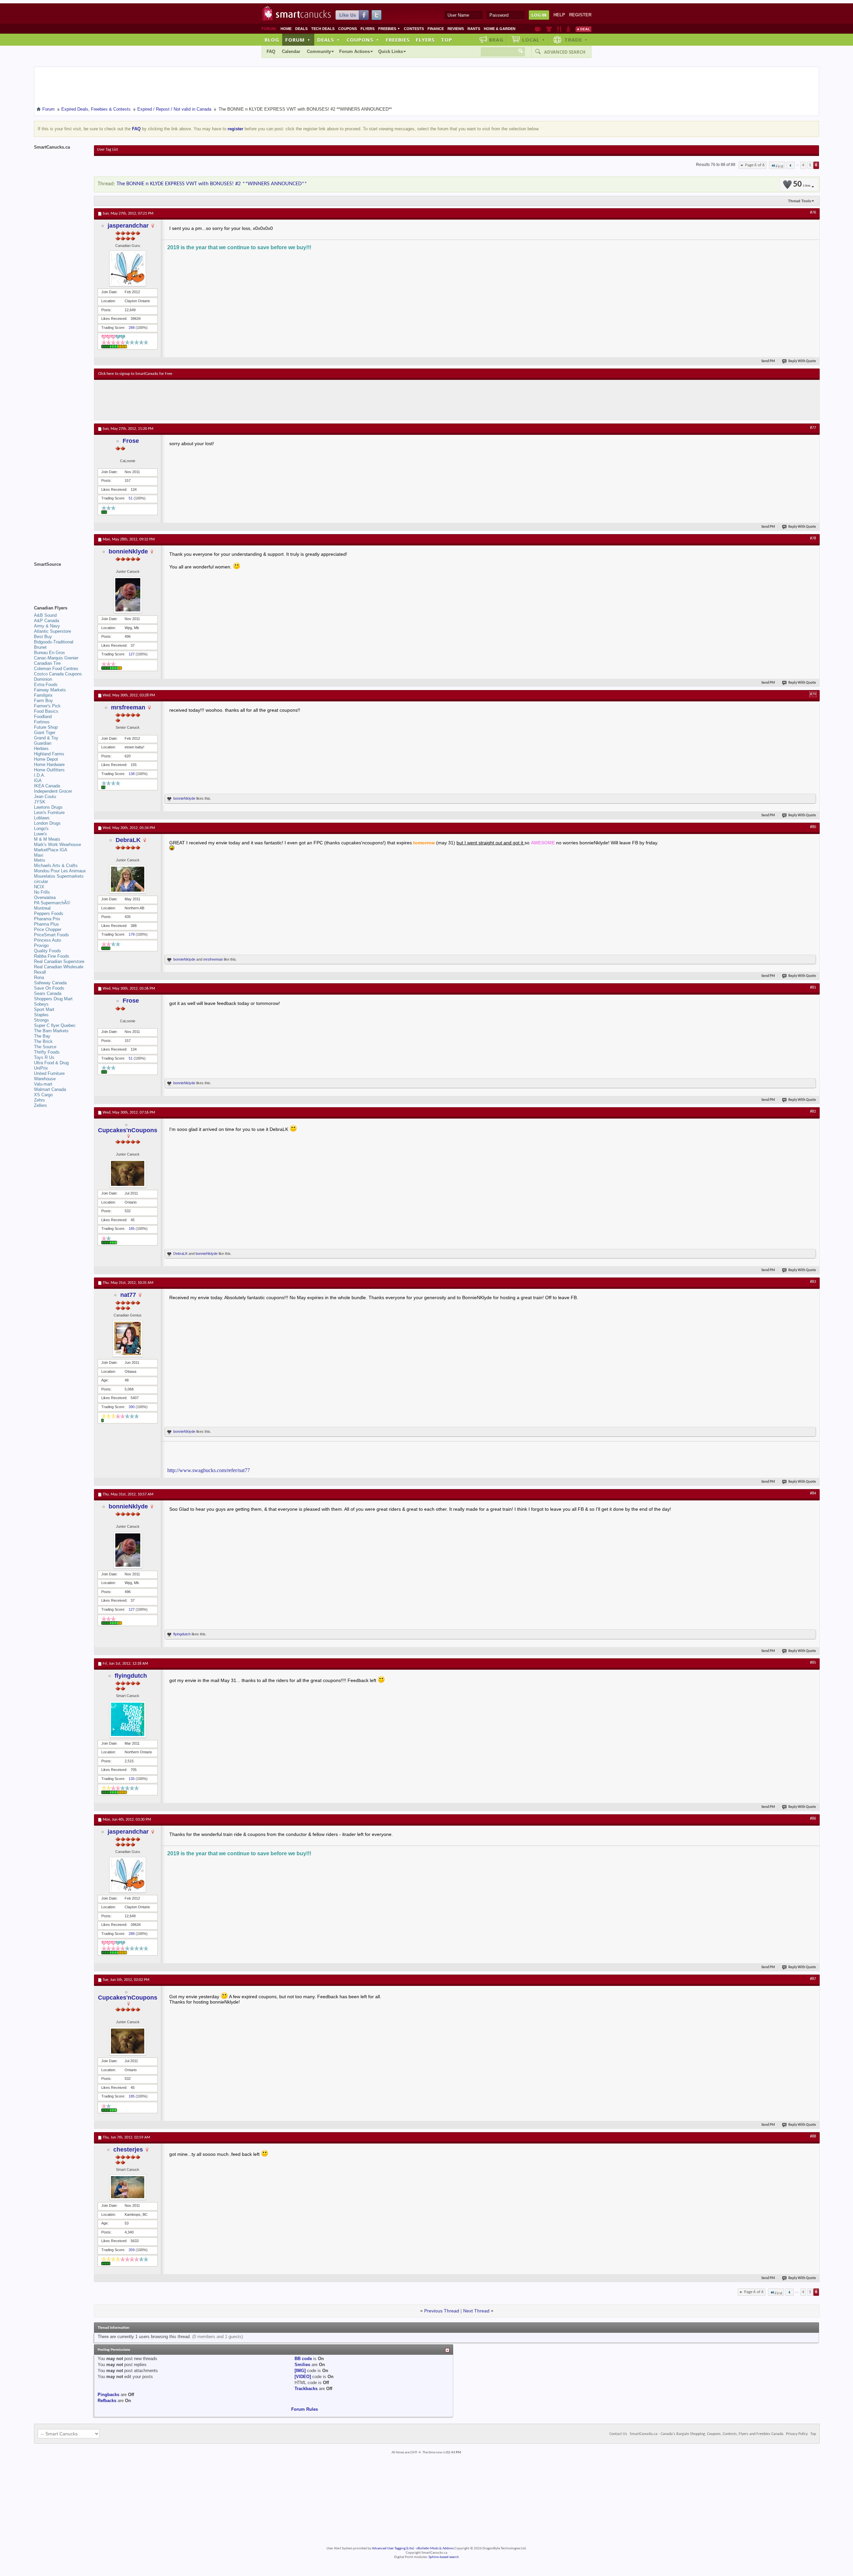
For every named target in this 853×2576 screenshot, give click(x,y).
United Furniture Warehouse (49, 1076)
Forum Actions (355, 51)
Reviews (456, 29)
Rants (474, 29)
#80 (813, 827)
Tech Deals (323, 29)
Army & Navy (47, 626)
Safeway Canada (50, 983)
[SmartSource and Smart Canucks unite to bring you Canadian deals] (61, 579)
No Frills (42, 892)
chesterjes (128, 2149)
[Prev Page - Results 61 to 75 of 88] (791, 165)
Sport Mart (44, 1009)
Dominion (43, 679)
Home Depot (46, 759)
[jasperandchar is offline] (128, 268)
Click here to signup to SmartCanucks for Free (135, 374)
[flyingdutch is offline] (128, 1719)
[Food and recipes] (559, 29)
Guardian (43, 743)
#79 (813, 694)
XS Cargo (43, 1095)
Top (446, 40)
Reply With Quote (802, 361)
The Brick (43, 1041)
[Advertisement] (221, 400)
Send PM (768, 361)
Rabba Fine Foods (52, 956)
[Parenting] (568, 29)
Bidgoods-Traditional (54, 642)
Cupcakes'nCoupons (128, 1130)
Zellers (40, 1105)
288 (132, 328)
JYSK (40, 802)
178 (132, 934)
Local (534, 40)
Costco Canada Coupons (58, 674)
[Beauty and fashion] (549, 29)
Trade (576, 40)
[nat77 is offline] (128, 1338)
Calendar (291, 51)
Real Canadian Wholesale (59, 967)
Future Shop (46, 727)
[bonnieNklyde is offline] (128, 595)
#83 (813, 1282)
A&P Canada (46, 621)
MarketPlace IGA (51, 850)
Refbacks (107, 2401)
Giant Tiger (45, 733)
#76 (813, 213)
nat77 (128, 1295)
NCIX (39, 887)
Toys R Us (44, 1057)
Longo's (41, 829)
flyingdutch (182, 1634)
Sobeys (41, 1004)
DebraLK (128, 840)
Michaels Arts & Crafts (56, 865)
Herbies (41, 749)
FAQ (271, 51)
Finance (436, 29)
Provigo (41, 945)
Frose (131, 441)
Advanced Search (565, 52)
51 (131, 498)
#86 (813, 1819)
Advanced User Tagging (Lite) (393, 2549)
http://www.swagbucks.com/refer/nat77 (209, 1470)
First (780, 166)
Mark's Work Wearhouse (57, 845)
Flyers (368, 29)
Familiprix (43, 695)
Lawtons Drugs (48, 807)
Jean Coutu (45, 797)
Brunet (40, 647)
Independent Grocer (53, 791)
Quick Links (391, 51)
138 (132, 774)
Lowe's (40, 834)
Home (286, 29)
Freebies (389, 29)
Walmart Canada (50, 1089)
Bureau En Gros (49, 653)
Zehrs (39, 1100)
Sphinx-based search (444, 2557)
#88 (813, 2137)
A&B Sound (45, 615)
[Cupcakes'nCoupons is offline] (128, 1173)
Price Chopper (48, 929)
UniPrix (41, 1068)
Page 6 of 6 (755, 165)
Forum (298, 40)
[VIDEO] (303, 2377)
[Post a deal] (583, 29)
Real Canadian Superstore (59, 961)
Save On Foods (49, 988)
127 (132, 654)
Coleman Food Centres (56, 669)
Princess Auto (47, 940)
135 (132, 1779)
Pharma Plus (46, 924)
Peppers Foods (49, 913)
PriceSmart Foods (51, 935)
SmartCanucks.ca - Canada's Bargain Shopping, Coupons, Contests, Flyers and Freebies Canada (707, 2434)
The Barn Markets (51, 1031)
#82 (813, 1112)
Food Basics (46, 711)
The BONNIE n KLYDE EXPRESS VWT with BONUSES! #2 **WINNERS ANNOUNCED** (212, 184)
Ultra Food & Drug (51, 1063)
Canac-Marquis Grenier (56, 658)
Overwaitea (45, 897)
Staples (41, 1015)
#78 (813, 538)
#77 (813, 428)
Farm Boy (43, 701)
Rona (39, 977)
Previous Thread (442, 2311)
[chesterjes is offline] (128, 2187)
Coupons (348, 29)
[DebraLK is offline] (128, 879)
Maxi (39, 855)
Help (559, 15)
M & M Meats (47, 839)
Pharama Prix (47, 919)
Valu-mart (43, 1084)
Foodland (43, 717)
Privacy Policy (797, 2434)
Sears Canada (48, 993)
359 (132, 2250)
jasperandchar (128, 226)
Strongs (41, 1020)
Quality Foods (47, 951)
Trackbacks (306, 2389)
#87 (813, 1979)
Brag (496, 40)
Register (580, 15)
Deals (301, 29)
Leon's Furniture (49, 813)
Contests (414, 29)
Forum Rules (305, 2409)
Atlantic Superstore (52, 631)
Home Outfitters (49, 770)
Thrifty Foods (47, 1052)
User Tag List (107, 150)
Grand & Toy (46, 738)
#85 (813, 1663)
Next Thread (476, 2311)
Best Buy (43, 637)
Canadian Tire (47, 663)
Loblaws (42, 818)
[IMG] (300, 2371)
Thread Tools (800, 201)
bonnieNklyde (128, 551)
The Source (45, 1047)
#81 (813, 988)
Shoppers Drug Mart (53, 999)
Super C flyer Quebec (55, 1025)
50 (802, 184)
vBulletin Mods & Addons (435, 2549)
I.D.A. (40, 775)
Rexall (40, 972)
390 (132, 1407)
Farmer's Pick (47, 706)
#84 (813, 1493)
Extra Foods (46, 685)
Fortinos (42, 722)
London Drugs (47, 823)
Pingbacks (108, 2395)
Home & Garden (500, 29)
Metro (39, 860)
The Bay (42, 1036)
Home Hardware (49, 765)
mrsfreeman (128, 707)
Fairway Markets (50, 690)
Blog (272, 40)
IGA (38, 781)
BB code (303, 2359)
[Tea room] (538, 29)
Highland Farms (49, 754)
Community (319, 51)
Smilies (302, 2365)
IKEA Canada (47, 786)
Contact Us (618, 2434)
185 (132, 1229)
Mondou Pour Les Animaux (60, 871)
